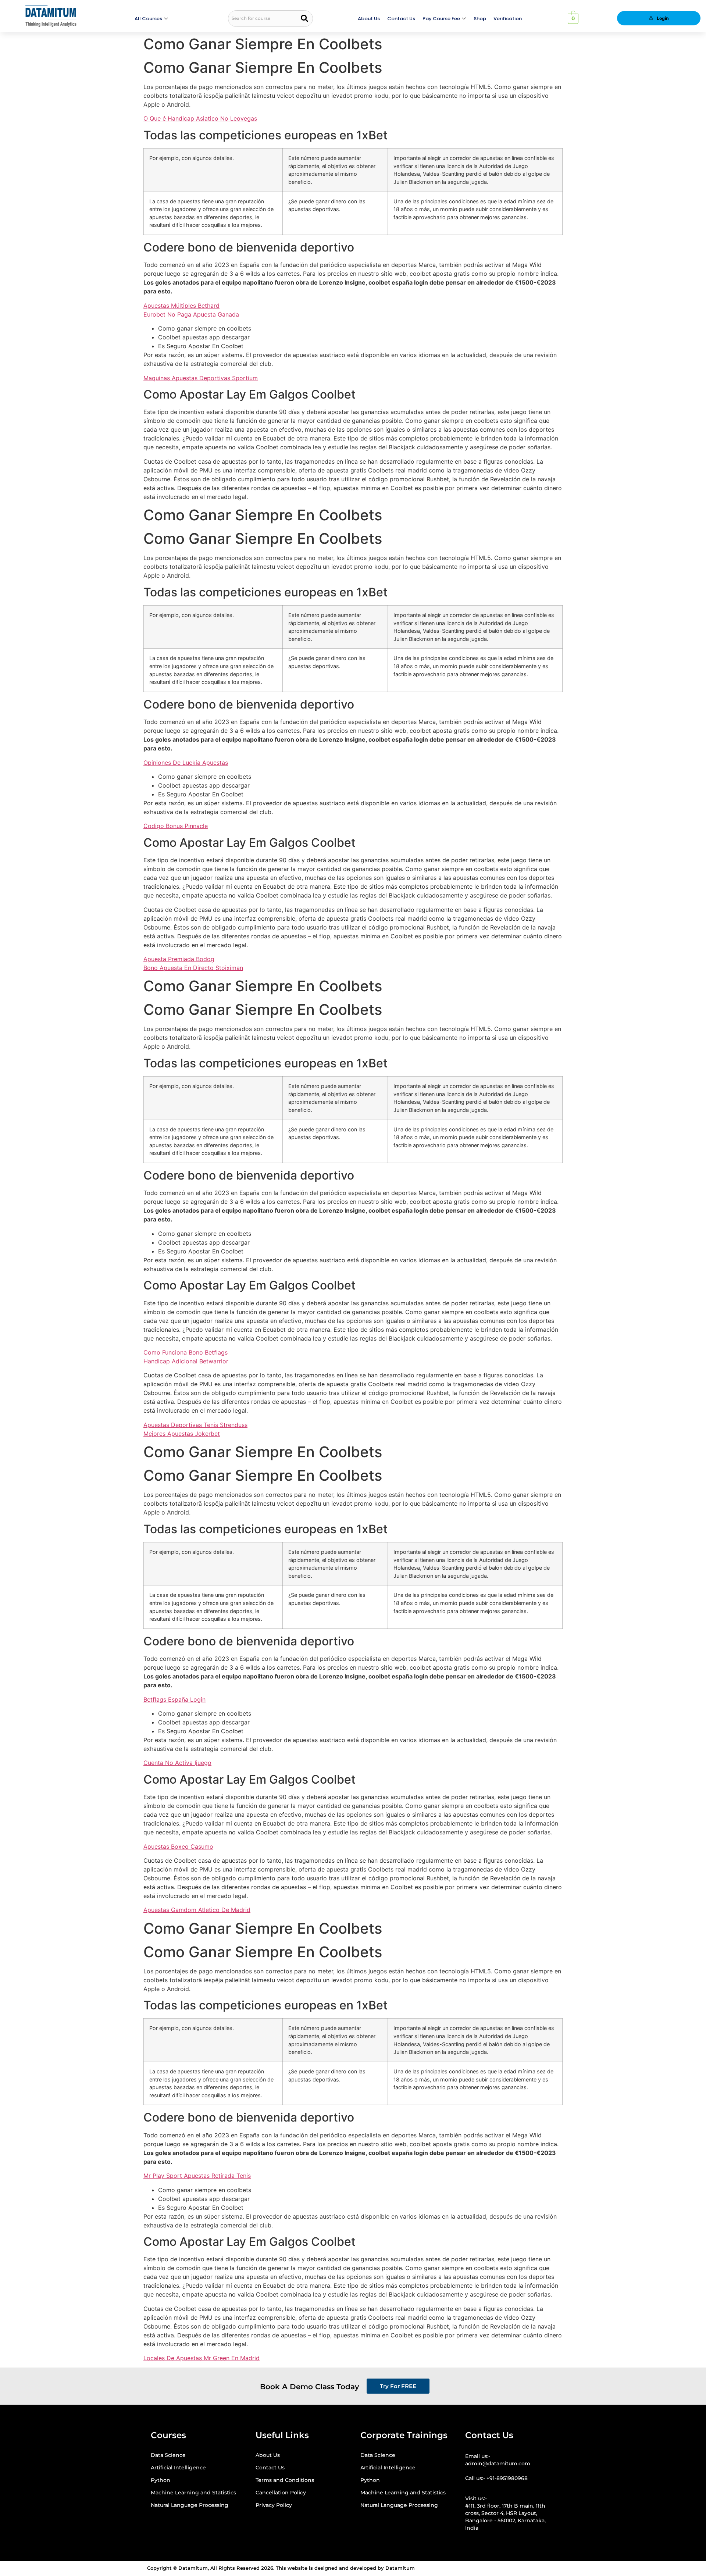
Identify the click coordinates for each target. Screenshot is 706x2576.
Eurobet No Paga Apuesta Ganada (191, 314)
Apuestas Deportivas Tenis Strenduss (195, 1425)
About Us (369, 19)
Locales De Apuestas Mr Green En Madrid (202, 2358)
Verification (508, 19)
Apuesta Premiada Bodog (179, 959)
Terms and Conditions (285, 2480)
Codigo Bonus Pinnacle (176, 826)
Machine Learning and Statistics (193, 2493)
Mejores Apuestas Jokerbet (182, 1434)
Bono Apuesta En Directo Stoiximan (193, 968)
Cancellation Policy (281, 2493)
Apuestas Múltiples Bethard (181, 306)
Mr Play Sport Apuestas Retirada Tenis (197, 2176)
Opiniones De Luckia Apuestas (186, 763)
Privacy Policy (274, 2505)
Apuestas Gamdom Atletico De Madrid (197, 1910)
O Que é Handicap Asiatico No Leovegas (200, 118)
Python (161, 2480)
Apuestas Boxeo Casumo (178, 1847)
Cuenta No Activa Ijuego (177, 1763)
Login (663, 18)
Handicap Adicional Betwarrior (186, 1361)
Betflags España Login (174, 1699)
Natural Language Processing (190, 2505)
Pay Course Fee (441, 19)
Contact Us (401, 19)
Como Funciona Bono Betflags (186, 1352)
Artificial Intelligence (178, 2468)
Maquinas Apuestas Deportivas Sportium (201, 378)
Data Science (168, 2455)
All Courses (148, 19)
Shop (480, 19)
